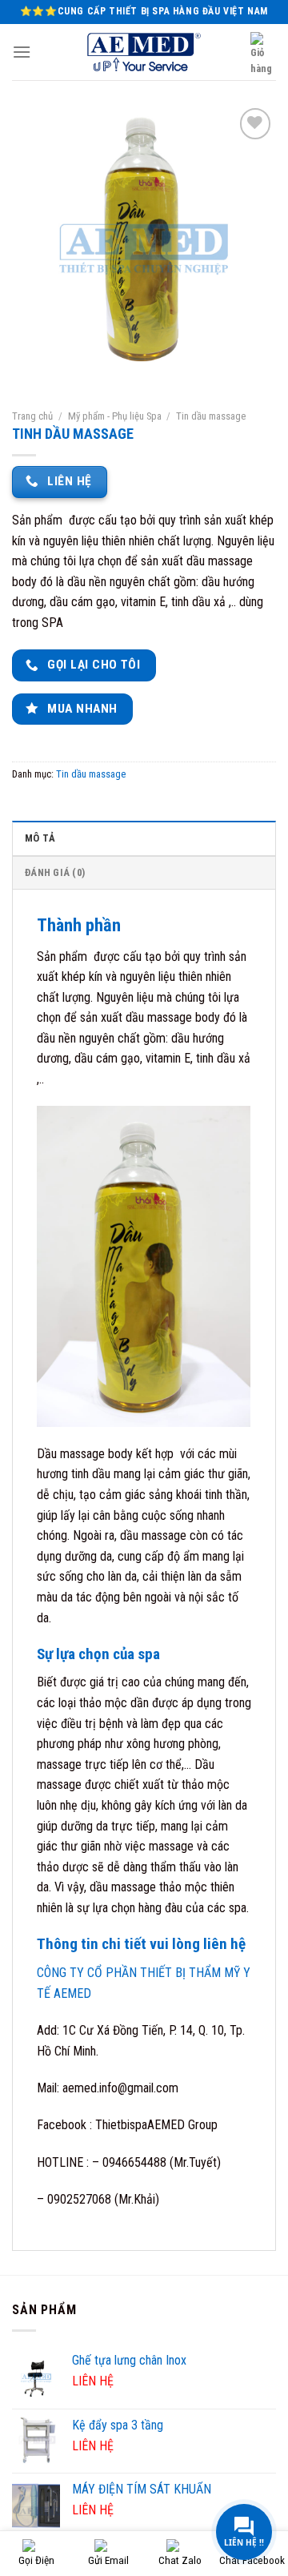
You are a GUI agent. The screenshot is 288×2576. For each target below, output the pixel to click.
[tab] (144, 838)
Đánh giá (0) (55, 872)
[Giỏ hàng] (263, 55)
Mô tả (40, 838)
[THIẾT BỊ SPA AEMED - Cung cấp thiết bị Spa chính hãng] (144, 52)
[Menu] (22, 52)
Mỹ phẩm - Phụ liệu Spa (115, 416)
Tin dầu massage (211, 416)
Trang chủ (32, 416)
